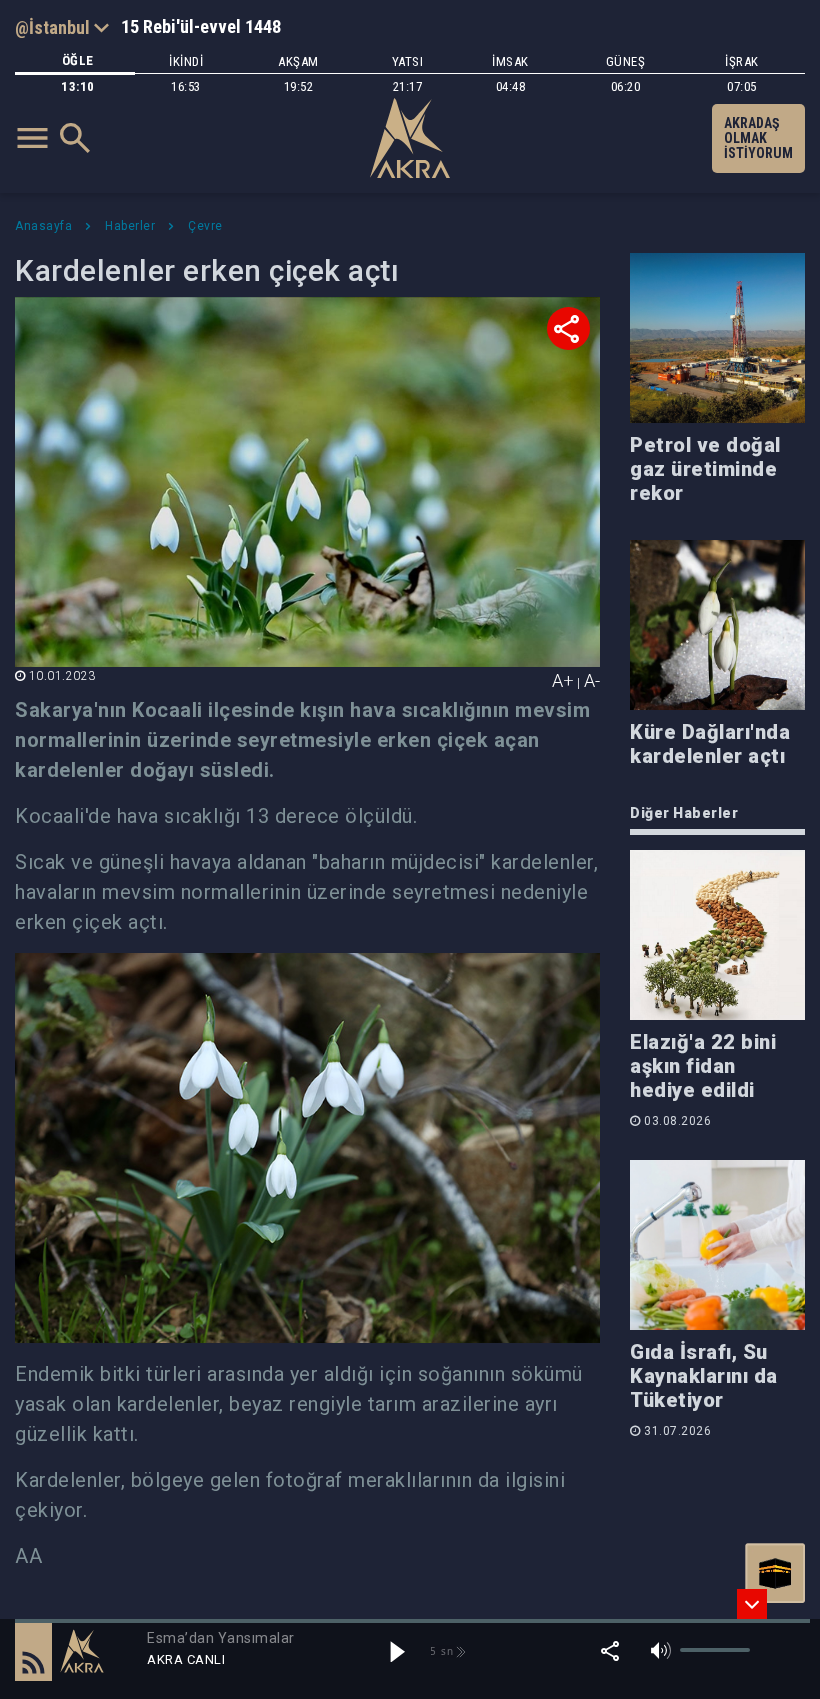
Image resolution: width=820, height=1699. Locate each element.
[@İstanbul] (62, 27)
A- (592, 680)
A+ (563, 680)
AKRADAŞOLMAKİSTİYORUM (758, 138)
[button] (33, 1651)
